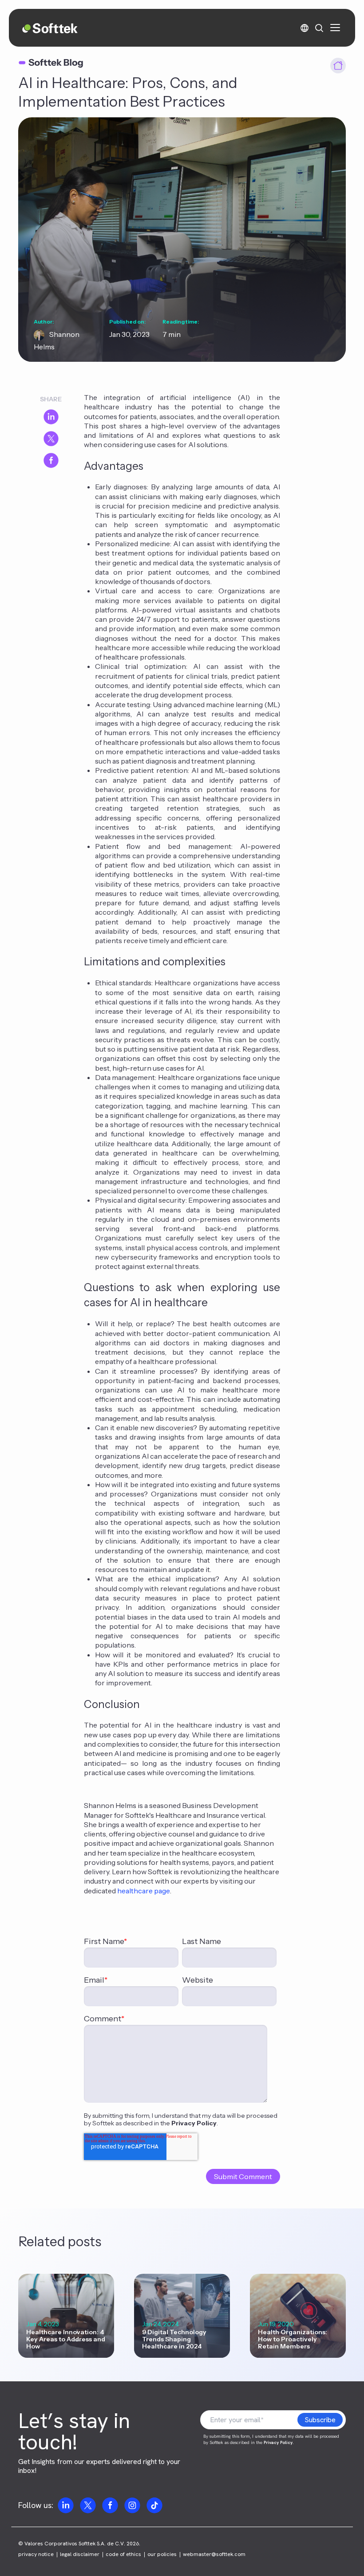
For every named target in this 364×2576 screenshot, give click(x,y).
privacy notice (36, 2554)
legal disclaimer (80, 2554)
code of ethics (123, 2554)
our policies (162, 2554)
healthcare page (144, 1891)
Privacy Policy (194, 2123)
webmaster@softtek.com (214, 2554)
